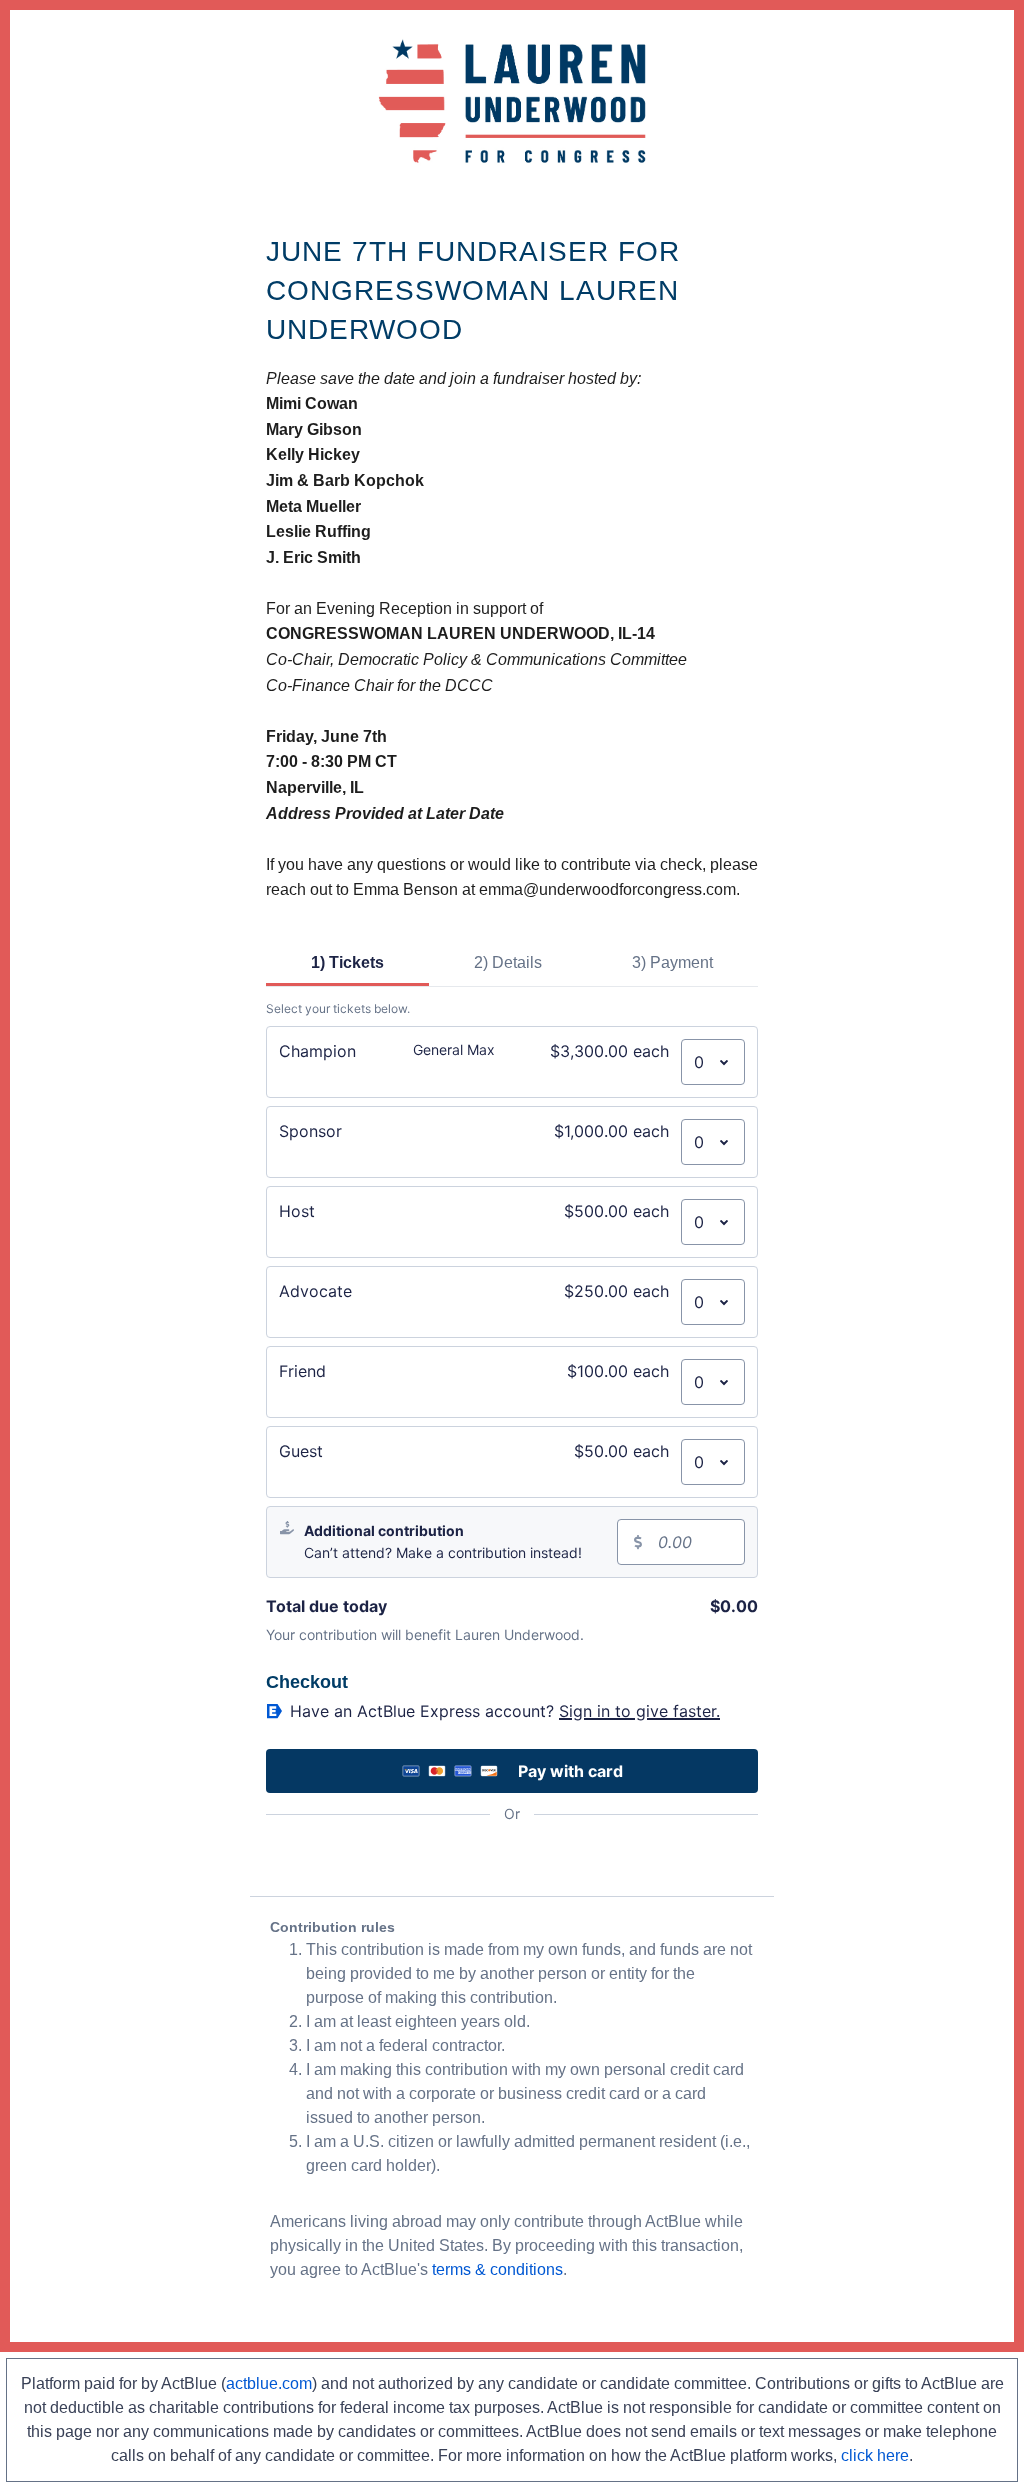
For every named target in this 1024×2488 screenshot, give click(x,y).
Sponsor (310, 1131)
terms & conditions (497, 2269)
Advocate (315, 1291)
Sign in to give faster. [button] (639, 1711)
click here (875, 2455)
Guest (301, 1451)
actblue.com (269, 2383)
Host (297, 1211)
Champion (317, 1051)
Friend (302, 1371)
